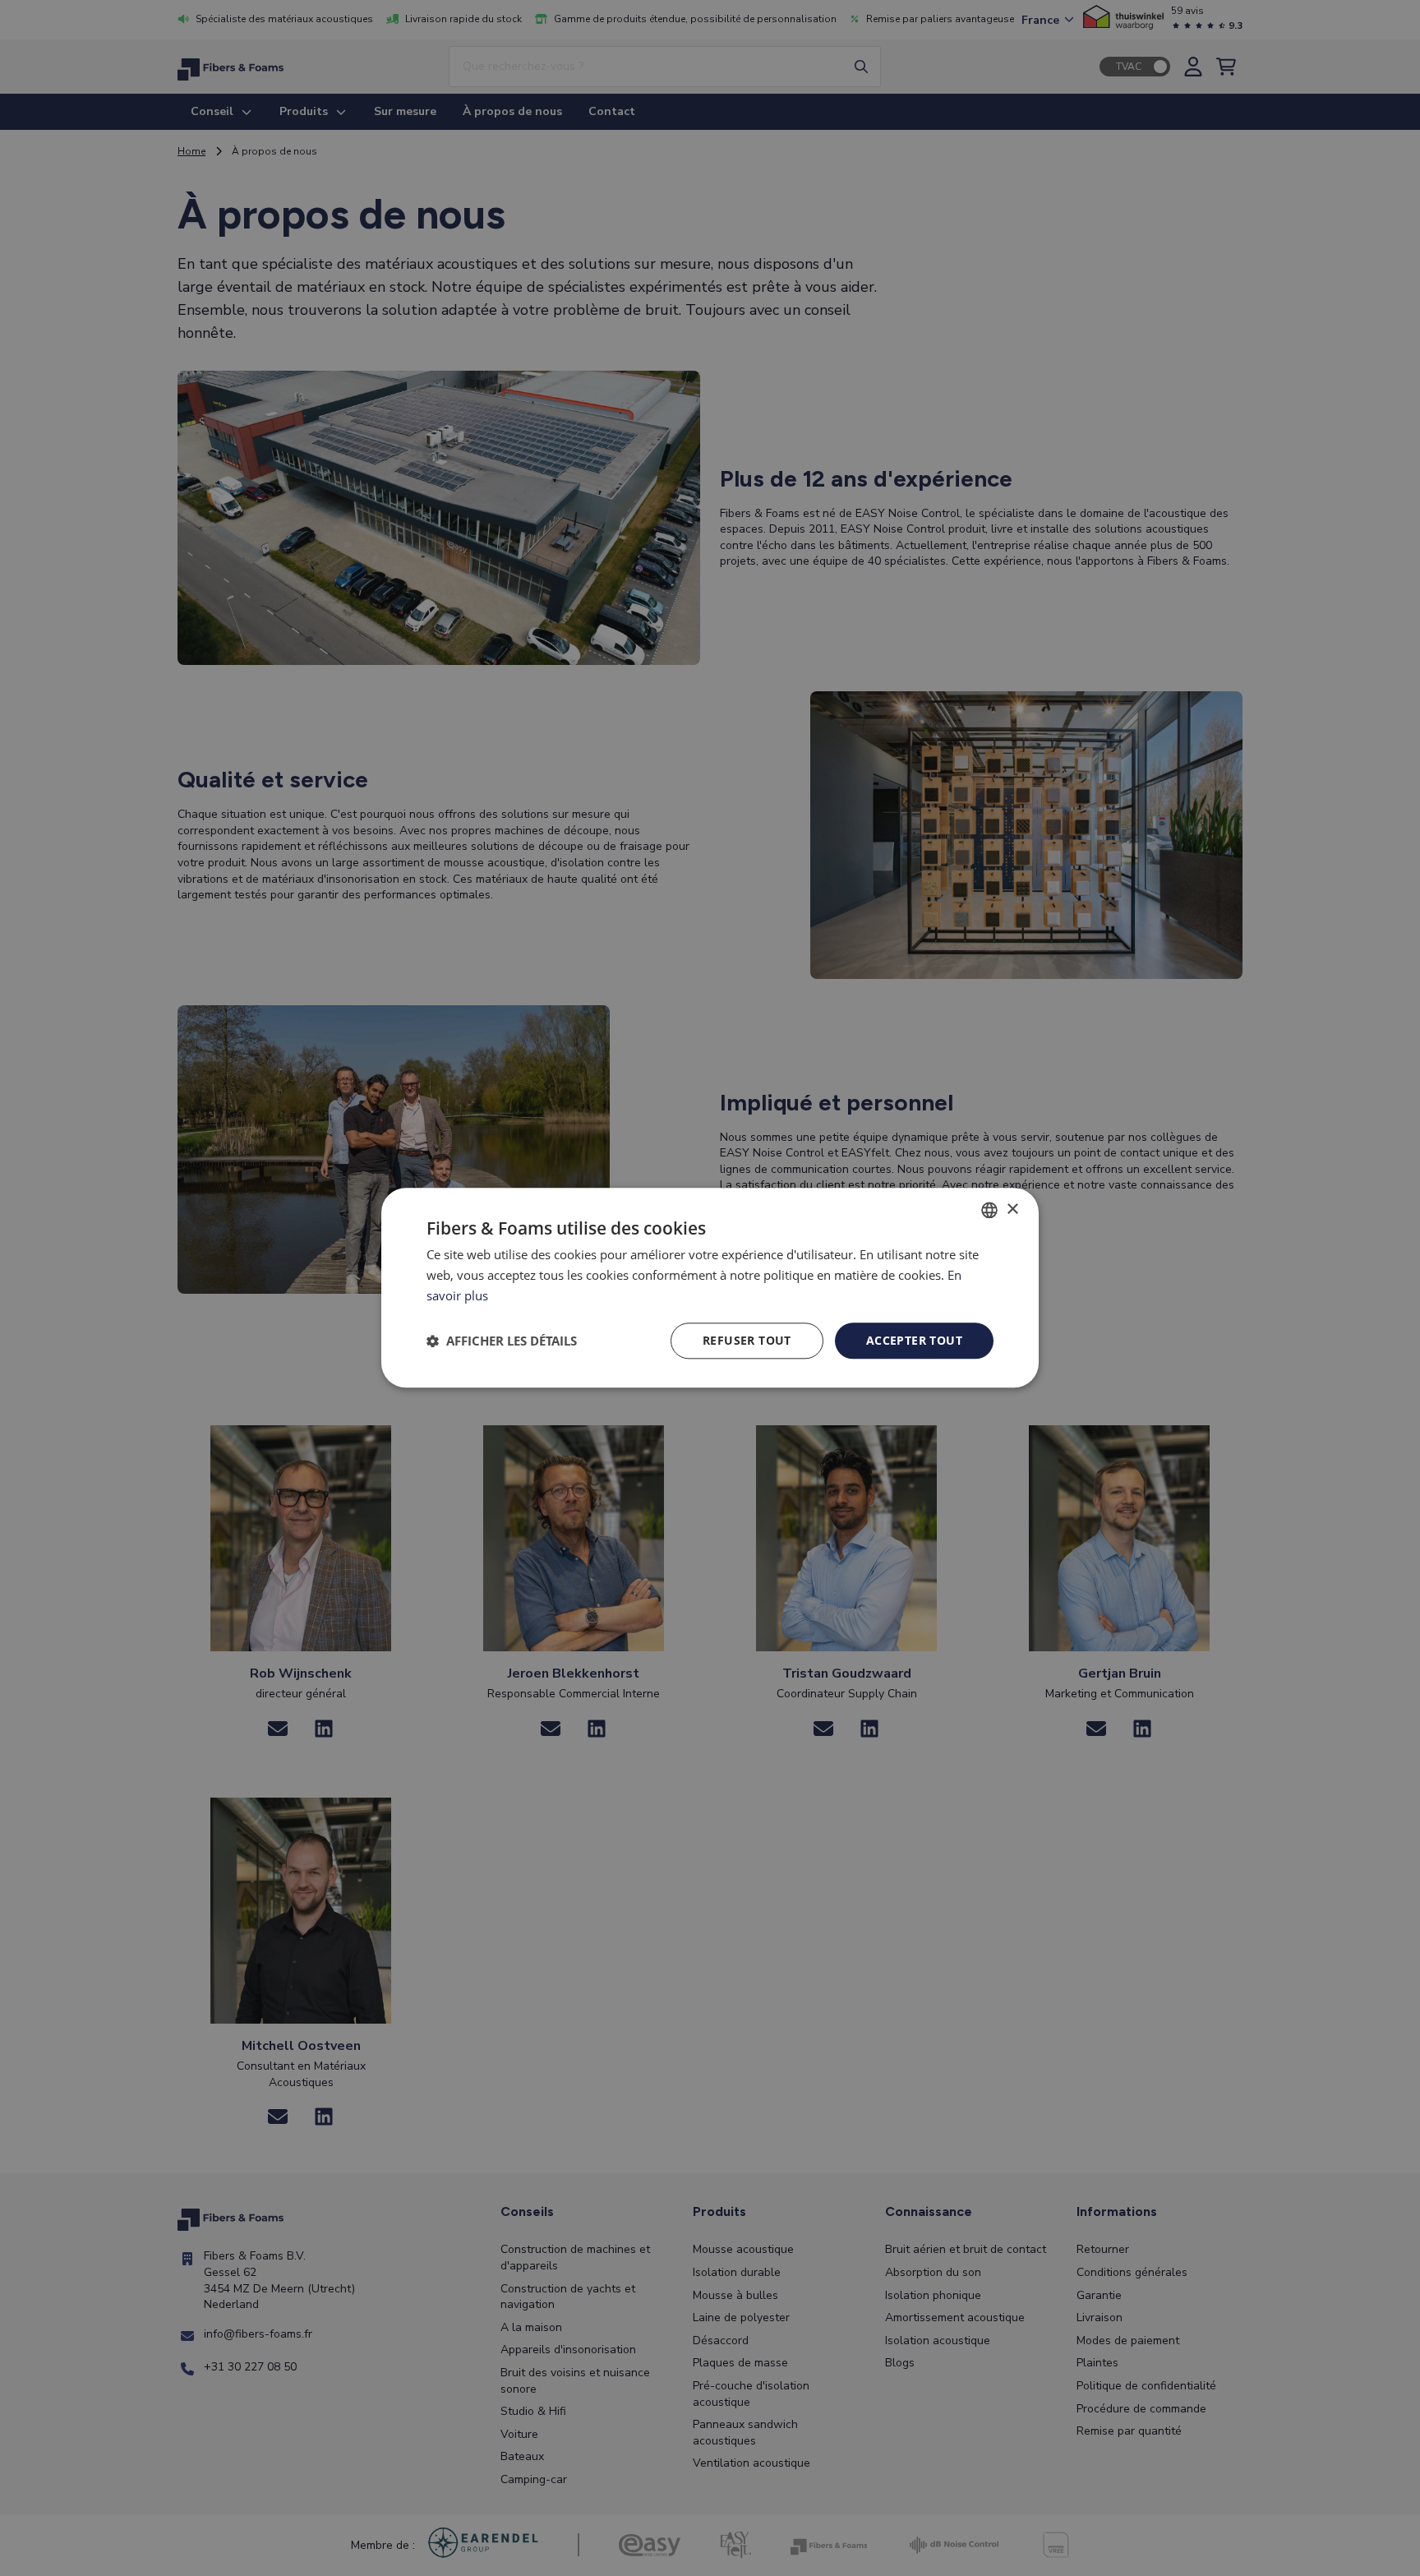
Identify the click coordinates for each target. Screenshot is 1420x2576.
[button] (502, 1341)
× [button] (1012, 1210)
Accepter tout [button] (914, 1340)
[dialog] (710, 1288)
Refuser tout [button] (747, 1340)
